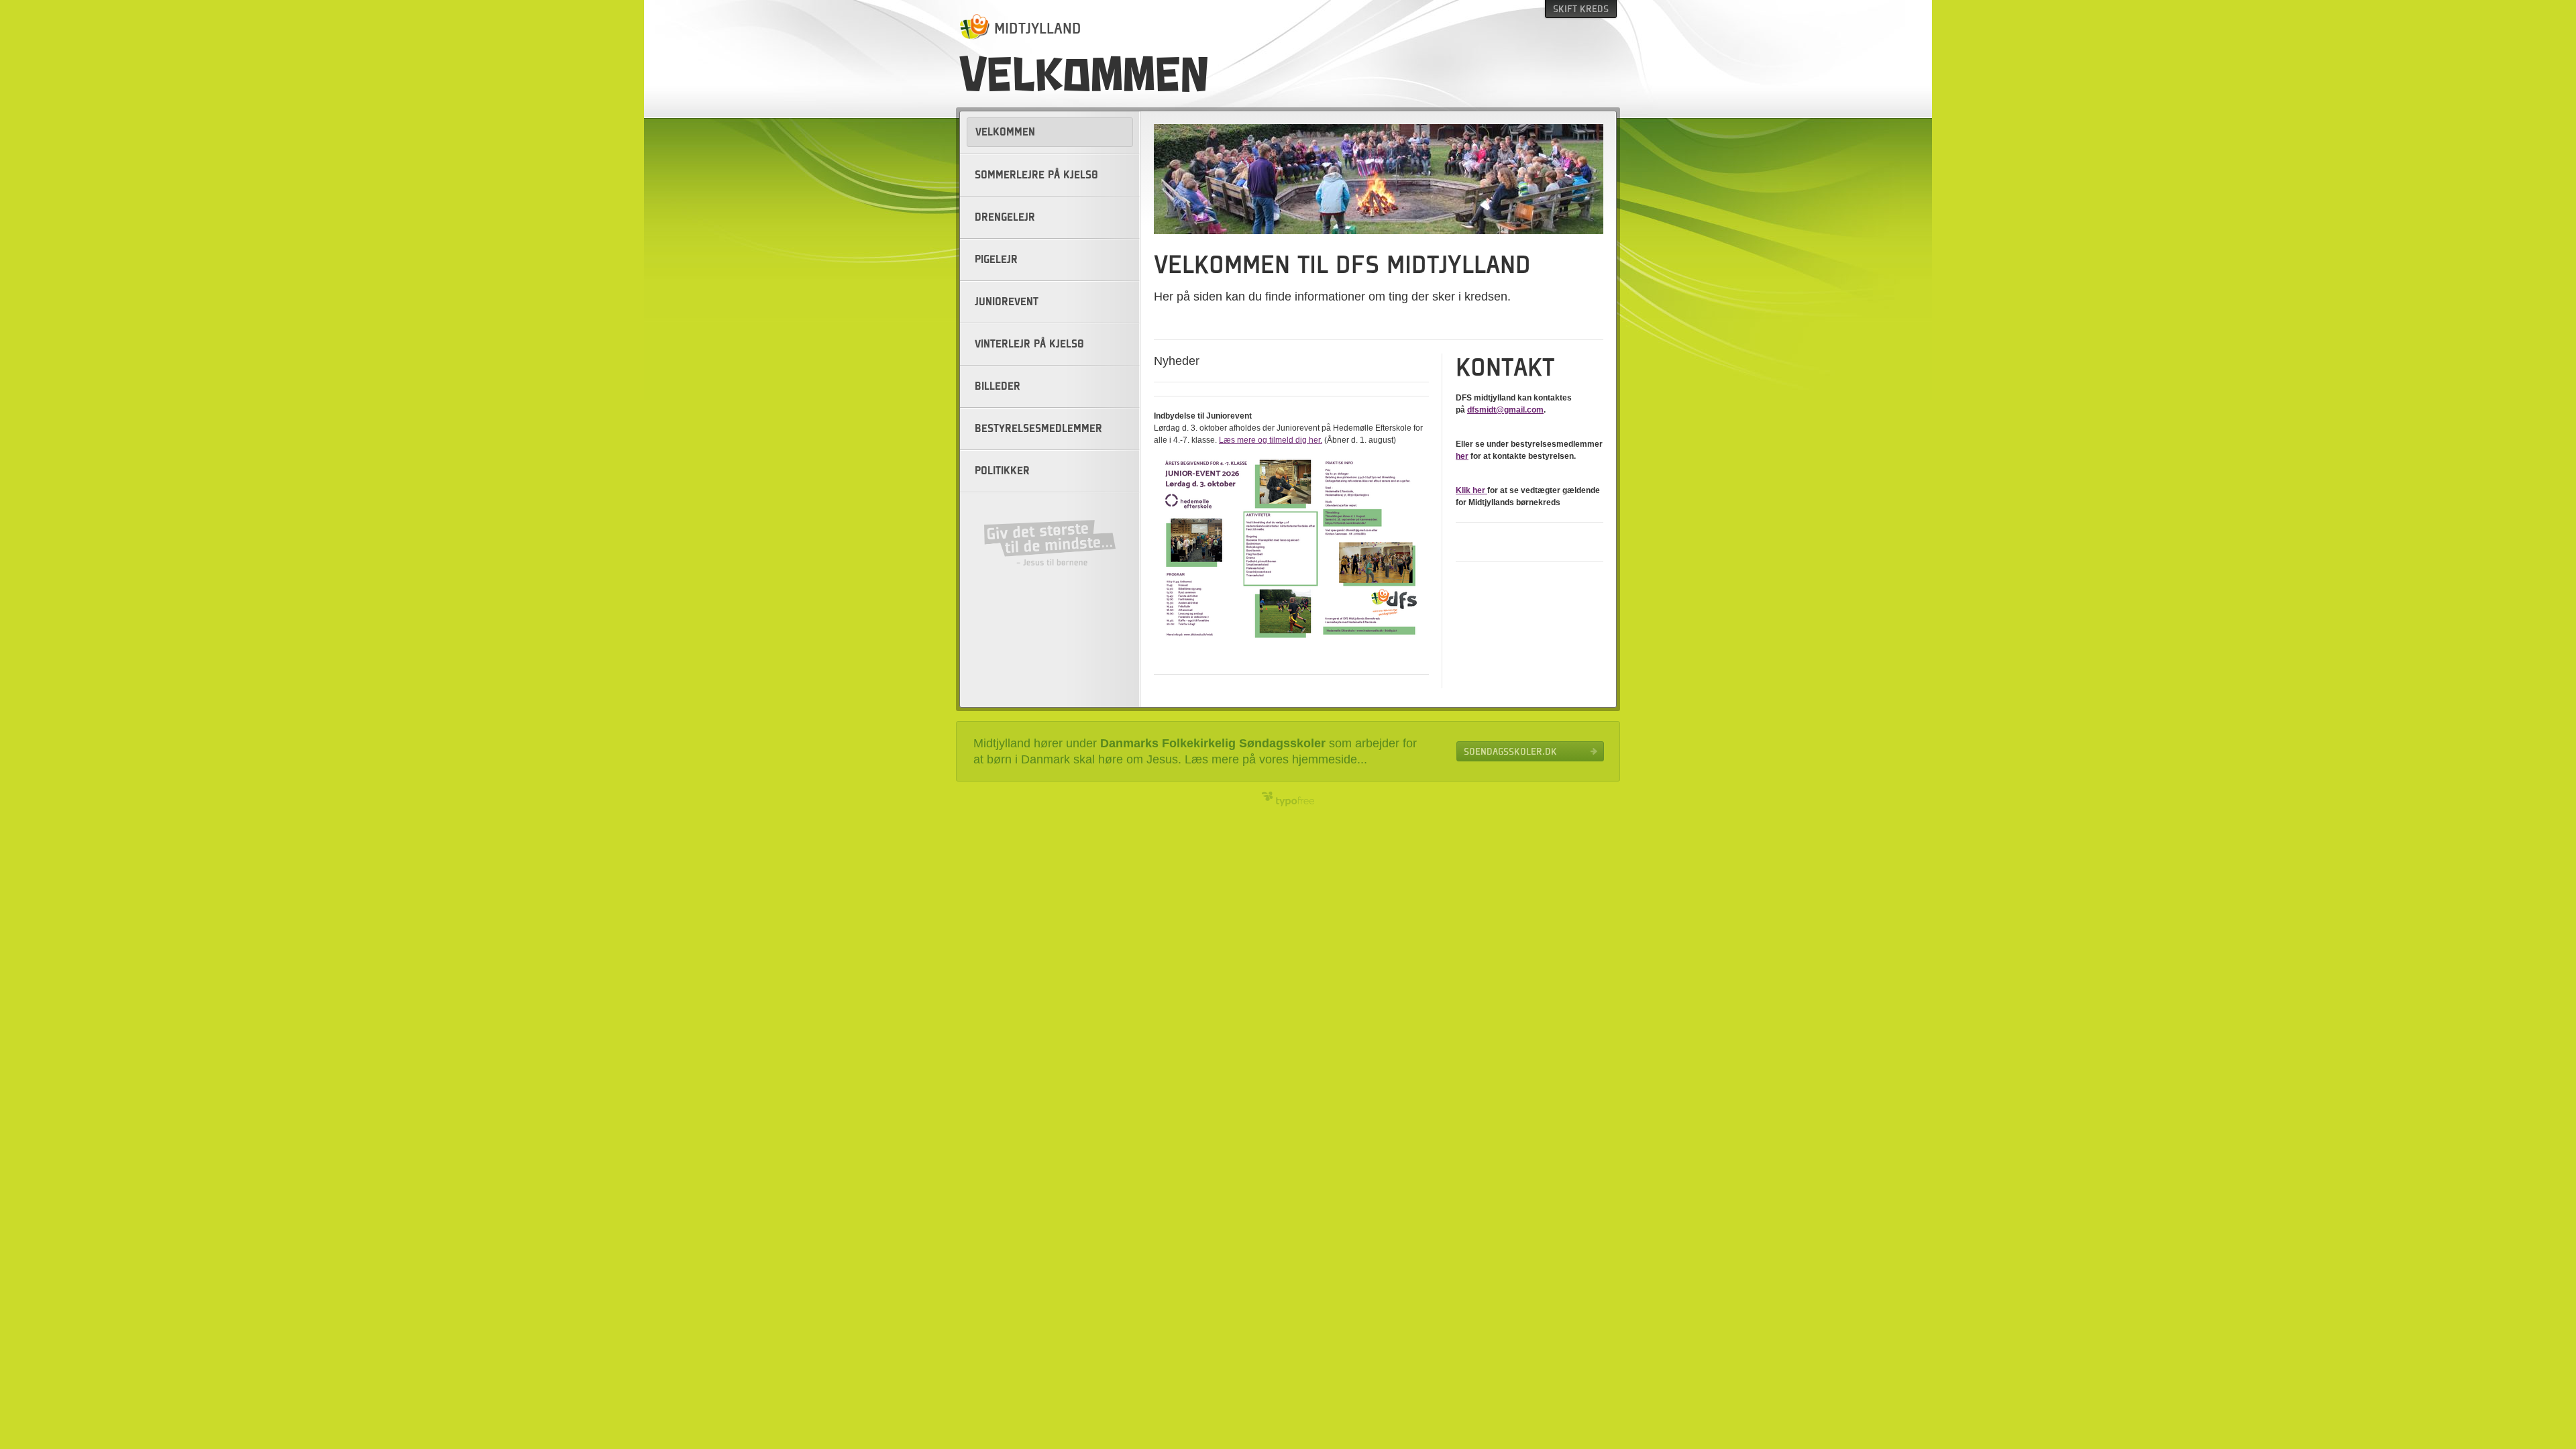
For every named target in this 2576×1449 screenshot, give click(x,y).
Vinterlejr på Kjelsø (1029, 344)
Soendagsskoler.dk (1510, 751)
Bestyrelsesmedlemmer (1038, 429)
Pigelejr (996, 260)
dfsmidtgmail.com (1505, 410)
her (1462, 456)
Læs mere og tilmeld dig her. (1271, 440)
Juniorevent (1007, 302)
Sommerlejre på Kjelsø (1036, 175)
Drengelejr (1005, 217)
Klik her (1471, 490)
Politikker (1002, 471)
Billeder (998, 386)
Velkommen (1005, 132)
